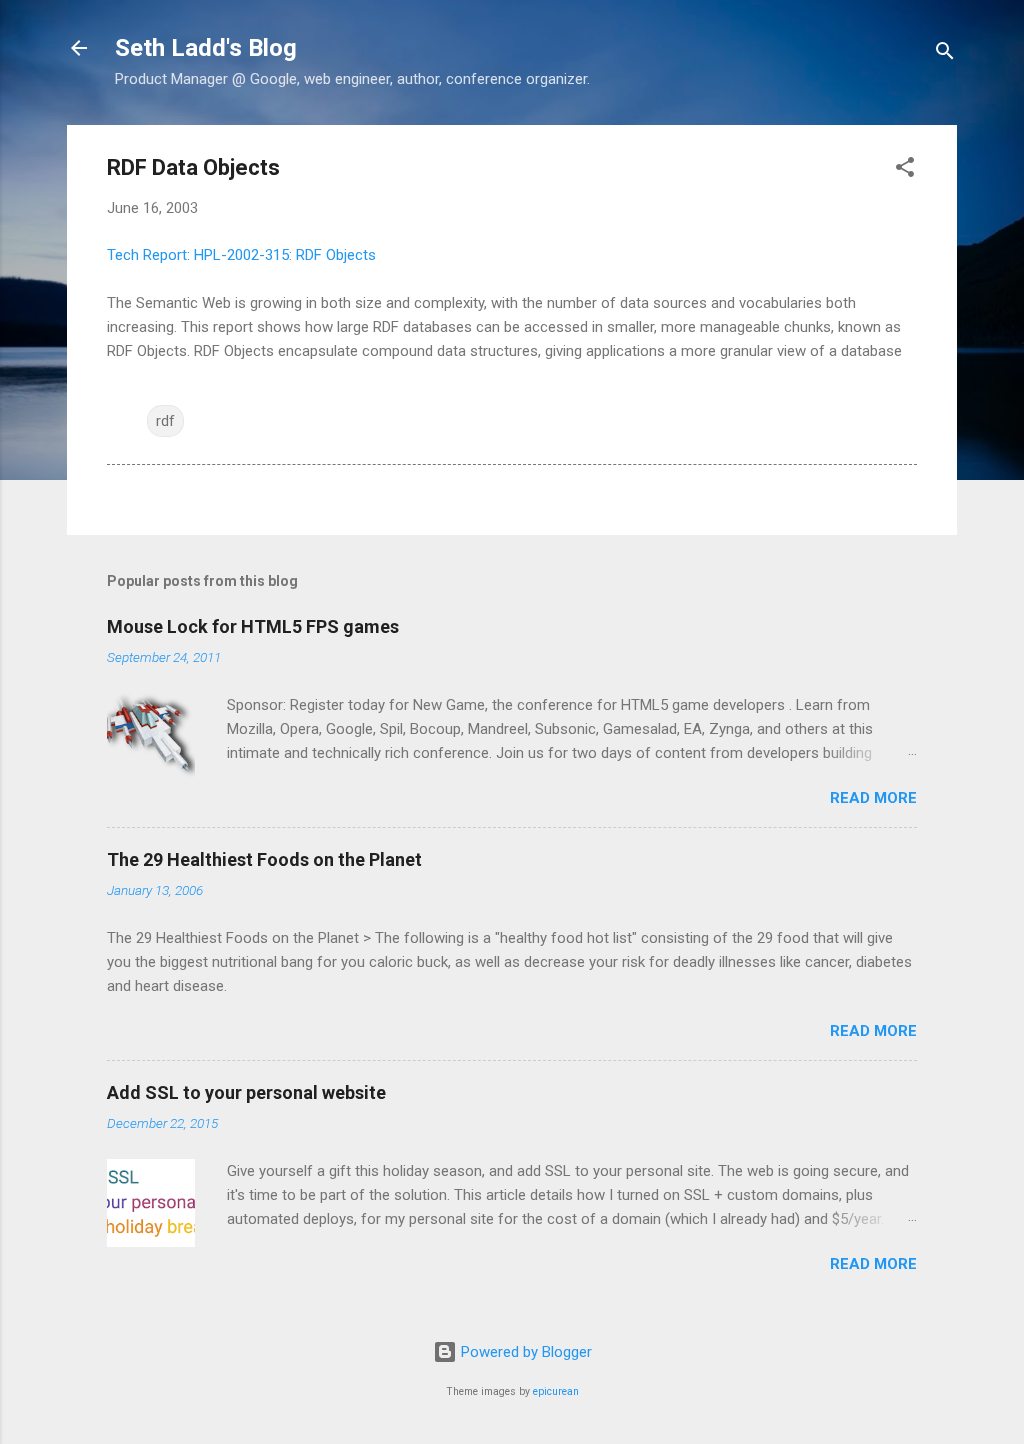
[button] (905, 170)
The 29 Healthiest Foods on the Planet (264, 859)
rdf (165, 421)
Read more (873, 798)
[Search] (945, 54)
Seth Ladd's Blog (206, 48)
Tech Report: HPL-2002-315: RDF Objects (241, 255)
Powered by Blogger (524, 1352)
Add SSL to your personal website (246, 1092)
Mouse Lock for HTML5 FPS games (253, 626)
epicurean (556, 1391)
